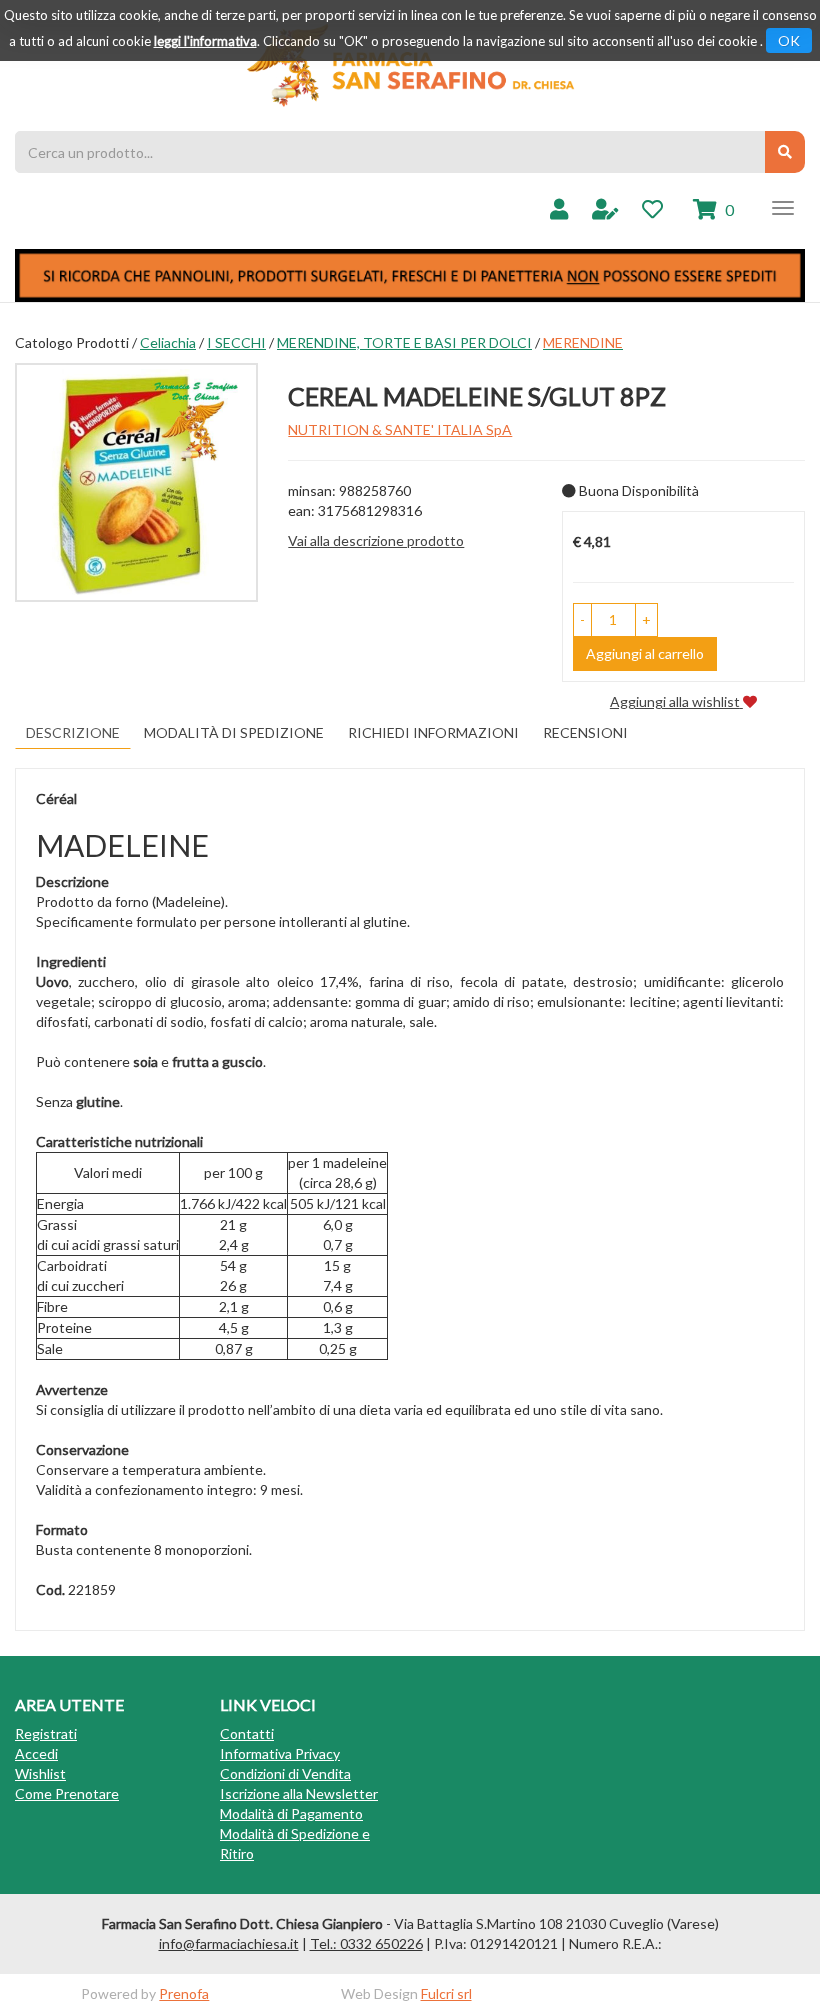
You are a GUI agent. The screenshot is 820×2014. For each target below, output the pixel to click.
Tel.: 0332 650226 (366, 1943)
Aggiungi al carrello (645, 653)
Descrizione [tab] (73, 732)
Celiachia (168, 342)
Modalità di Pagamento (291, 1813)
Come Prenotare (67, 1793)
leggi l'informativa (205, 41)
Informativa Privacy (280, 1753)
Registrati (46, 1733)
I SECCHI (236, 342)
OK (789, 40)
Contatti (247, 1733)
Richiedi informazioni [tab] (433, 732)
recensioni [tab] (585, 732)
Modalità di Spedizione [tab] (234, 732)
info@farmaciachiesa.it (229, 1943)
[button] (582, 620)
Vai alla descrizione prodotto (376, 540)
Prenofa (184, 1993)
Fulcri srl (446, 1993)
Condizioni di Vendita (285, 1773)
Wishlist (40, 1773)
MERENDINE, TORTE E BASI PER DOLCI (404, 342)
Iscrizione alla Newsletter (299, 1793)
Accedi (36, 1753)
